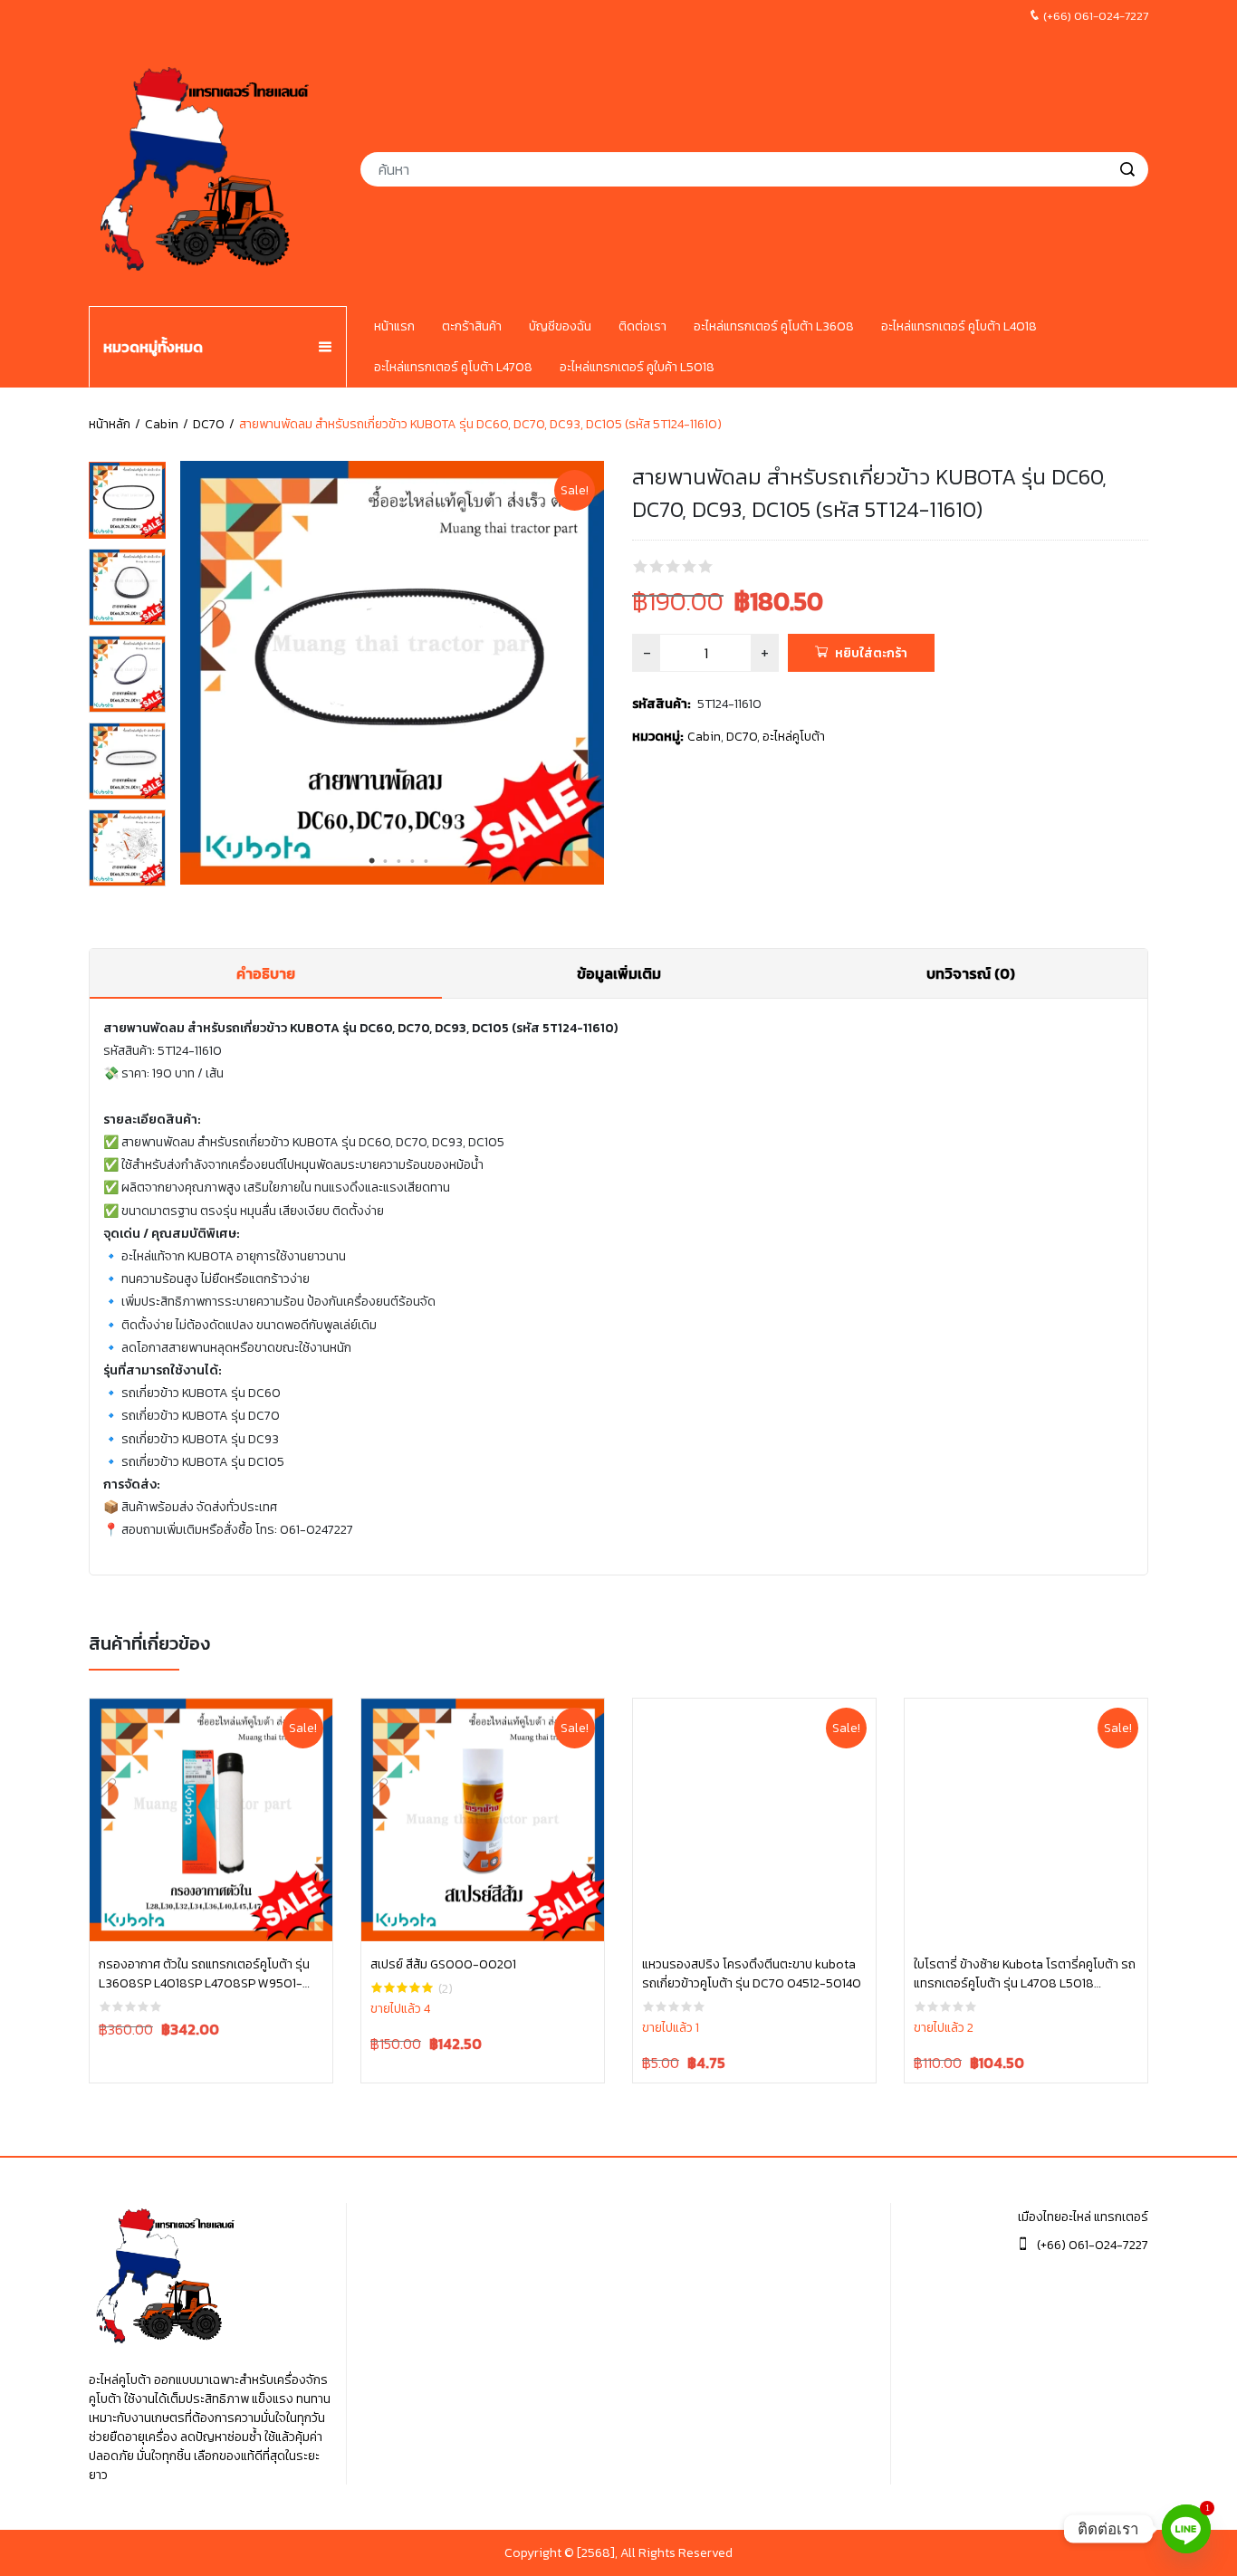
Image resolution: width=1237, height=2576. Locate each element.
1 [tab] (372, 861)
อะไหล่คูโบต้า (794, 737)
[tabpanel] (392, 673)
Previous (189, 676)
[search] (1127, 169)
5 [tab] (427, 861)
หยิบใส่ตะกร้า (871, 653)
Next (595, 676)
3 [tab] (399, 861)
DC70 (209, 424)
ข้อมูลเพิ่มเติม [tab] (619, 973)
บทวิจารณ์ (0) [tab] (971, 973)
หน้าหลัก (110, 424)
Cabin (162, 424)
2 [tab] (386, 861)
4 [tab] (413, 861)
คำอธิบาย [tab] (266, 973)
